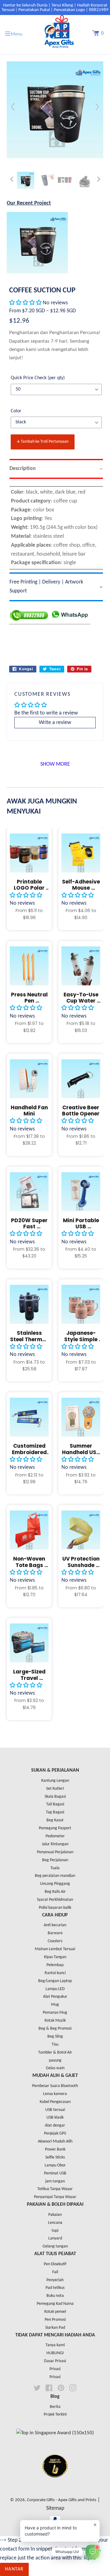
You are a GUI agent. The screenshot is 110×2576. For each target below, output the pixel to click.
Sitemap (55, 2508)
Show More (55, 764)
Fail (55, 2272)
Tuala (55, 1868)
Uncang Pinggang (55, 1884)
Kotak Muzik (55, 2021)
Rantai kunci (55, 1973)
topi (55, 2231)
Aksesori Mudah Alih (55, 2141)
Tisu (55, 2045)
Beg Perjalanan (55, 1860)
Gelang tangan (55, 2246)
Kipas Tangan (55, 1957)
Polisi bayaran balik (55, 1908)
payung (55, 2060)
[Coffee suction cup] (26, 180)
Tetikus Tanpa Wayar (55, 2189)
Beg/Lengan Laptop (55, 1981)
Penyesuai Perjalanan (55, 1852)
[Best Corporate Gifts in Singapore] (55, 2485)
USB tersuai (55, 2110)
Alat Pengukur (55, 1997)
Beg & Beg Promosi (55, 2029)
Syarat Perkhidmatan (55, 1900)
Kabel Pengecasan (55, 2102)
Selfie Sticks (55, 2157)
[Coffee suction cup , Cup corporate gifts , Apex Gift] (45, 180)
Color (16, 411)
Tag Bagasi (55, 1812)
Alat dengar (55, 2125)
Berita (55, 2407)
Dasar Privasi (55, 2361)
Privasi (55, 2369)
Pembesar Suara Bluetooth (55, 2086)
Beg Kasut (55, 1820)
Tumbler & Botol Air (55, 2052)
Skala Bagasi (55, 1797)
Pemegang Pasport (55, 1828)
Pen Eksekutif (55, 2264)
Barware (55, 1933)
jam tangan (55, 2181)
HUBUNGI (55, 2353)
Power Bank (55, 2149)
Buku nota (55, 2296)
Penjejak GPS (55, 2133)
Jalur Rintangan (55, 1844)
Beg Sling (55, 2037)
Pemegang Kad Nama (55, 2304)
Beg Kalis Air (55, 1892)
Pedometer (55, 1836)
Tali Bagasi (55, 1804)
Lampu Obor (55, 2165)
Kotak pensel (55, 2312)
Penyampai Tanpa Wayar (55, 2197)
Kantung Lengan (55, 1781)
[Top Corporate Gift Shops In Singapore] (55, 2433)
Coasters (55, 1941)
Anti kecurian (55, 1925)
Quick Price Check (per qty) (38, 378)
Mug (55, 2005)
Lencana (55, 2223)
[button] (26, 303)
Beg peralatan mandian (55, 1876)
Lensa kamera (55, 2094)
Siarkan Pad (55, 2328)
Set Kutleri (55, 1789)
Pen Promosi (55, 2320)
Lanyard (55, 2238)
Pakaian (55, 2215)
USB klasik (55, 2118)
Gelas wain (55, 2068)
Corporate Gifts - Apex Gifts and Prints (62, 2500)
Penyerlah (55, 2280)
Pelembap (55, 1965)
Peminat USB (55, 2173)
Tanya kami (55, 2345)
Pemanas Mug (55, 2013)
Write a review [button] (55, 723)
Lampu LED (55, 1989)
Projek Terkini (55, 2414)
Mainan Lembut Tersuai (55, 1949)
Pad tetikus (55, 2288)
